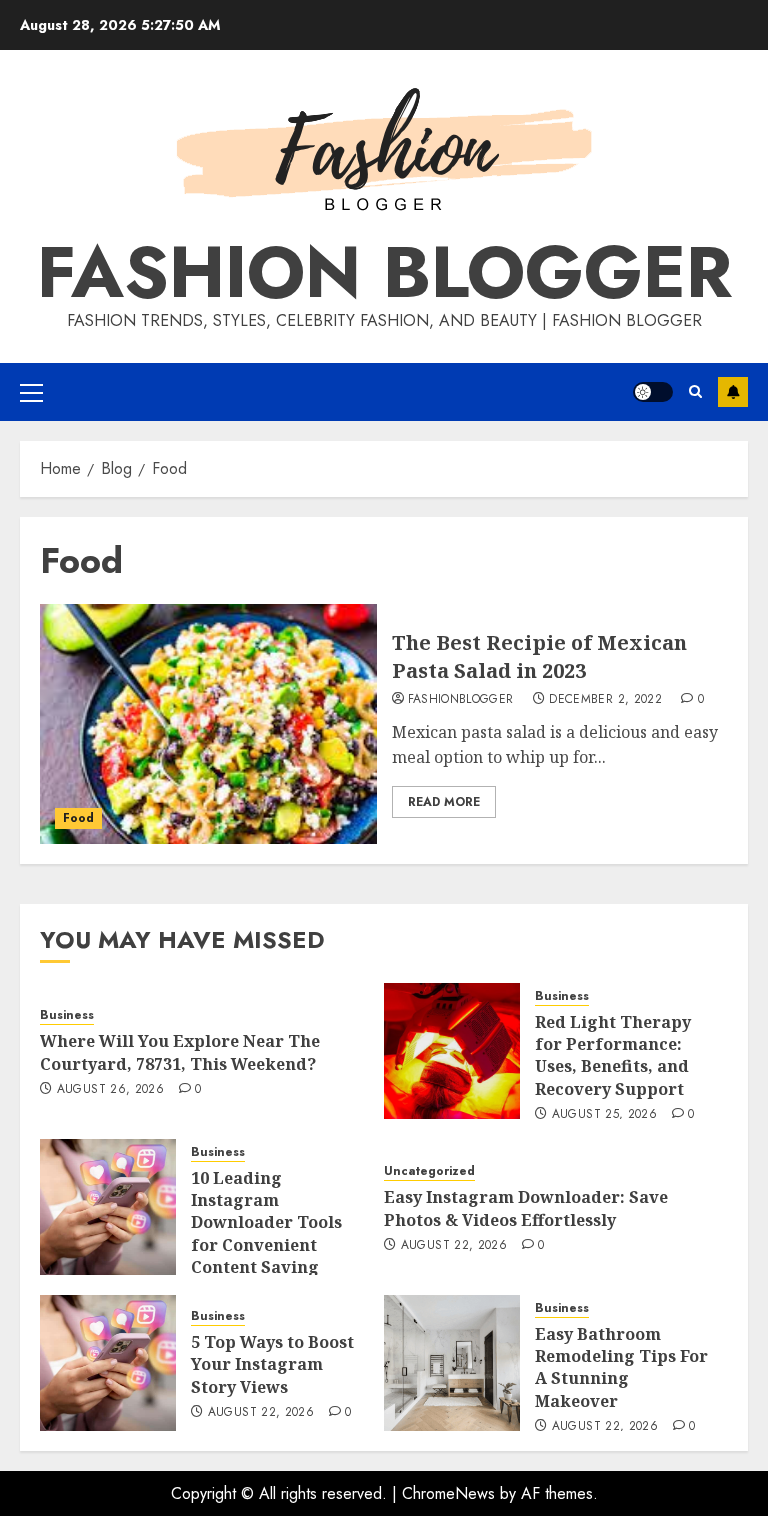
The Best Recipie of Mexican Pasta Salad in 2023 (539, 656)
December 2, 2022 (605, 700)
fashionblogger (461, 700)
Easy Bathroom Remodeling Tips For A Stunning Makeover (621, 1367)
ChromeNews (448, 1493)
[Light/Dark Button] (653, 392)
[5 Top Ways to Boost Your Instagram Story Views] (108, 1363)
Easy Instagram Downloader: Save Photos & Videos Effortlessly (526, 1208)
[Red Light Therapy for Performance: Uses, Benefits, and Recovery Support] (452, 1051)
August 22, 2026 (454, 1246)
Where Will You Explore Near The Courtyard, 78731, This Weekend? (180, 1052)
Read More (444, 802)
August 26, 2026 (110, 1090)
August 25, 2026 (604, 1115)
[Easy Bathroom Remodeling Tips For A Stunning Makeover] (452, 1363)
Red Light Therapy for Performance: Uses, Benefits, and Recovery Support (613, 1055)
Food (78, 818)
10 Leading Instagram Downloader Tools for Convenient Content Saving (266, 1223)
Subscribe (733, 392)
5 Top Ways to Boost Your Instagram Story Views (272, 1364)
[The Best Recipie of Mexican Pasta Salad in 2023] (208, 724)
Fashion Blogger (384, 272)
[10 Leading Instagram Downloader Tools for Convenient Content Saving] (108, 1207)
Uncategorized (429, 1171)
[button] (31, 392)
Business (67, 1015)
